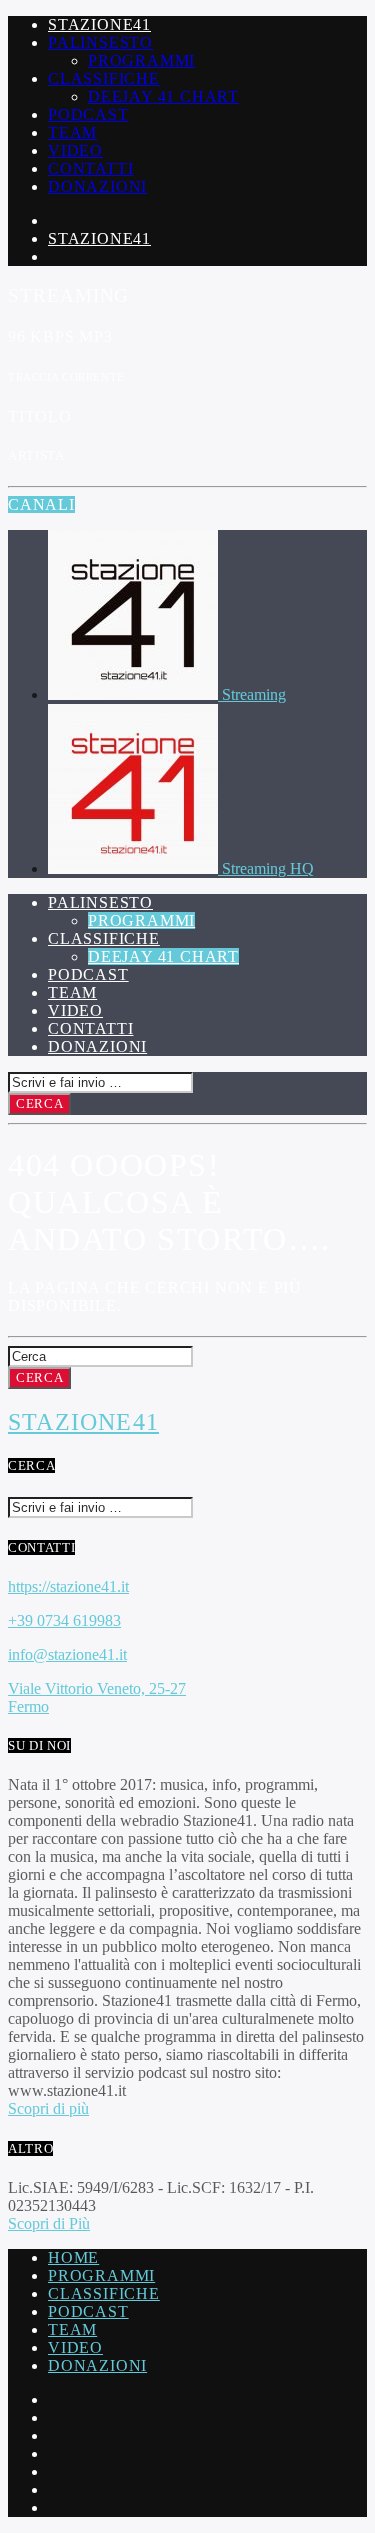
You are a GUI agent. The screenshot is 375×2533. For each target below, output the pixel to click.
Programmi (141, 60)
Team (72, 132)
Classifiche (104, 78)
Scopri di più (48, 2108)
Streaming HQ (268, 868)
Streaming (254, 694)
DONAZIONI (97, 2365)
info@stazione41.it (67, 1654)
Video (75, 150)
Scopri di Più (49, 2223)
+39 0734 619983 (64, 1620)
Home (73, 2257)
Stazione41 (99, 24)
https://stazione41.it (68, 1586)
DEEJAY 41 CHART (163, 96)
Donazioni (97, 186)
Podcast (88, 114)
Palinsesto (100, 42)
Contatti (90, 168)
